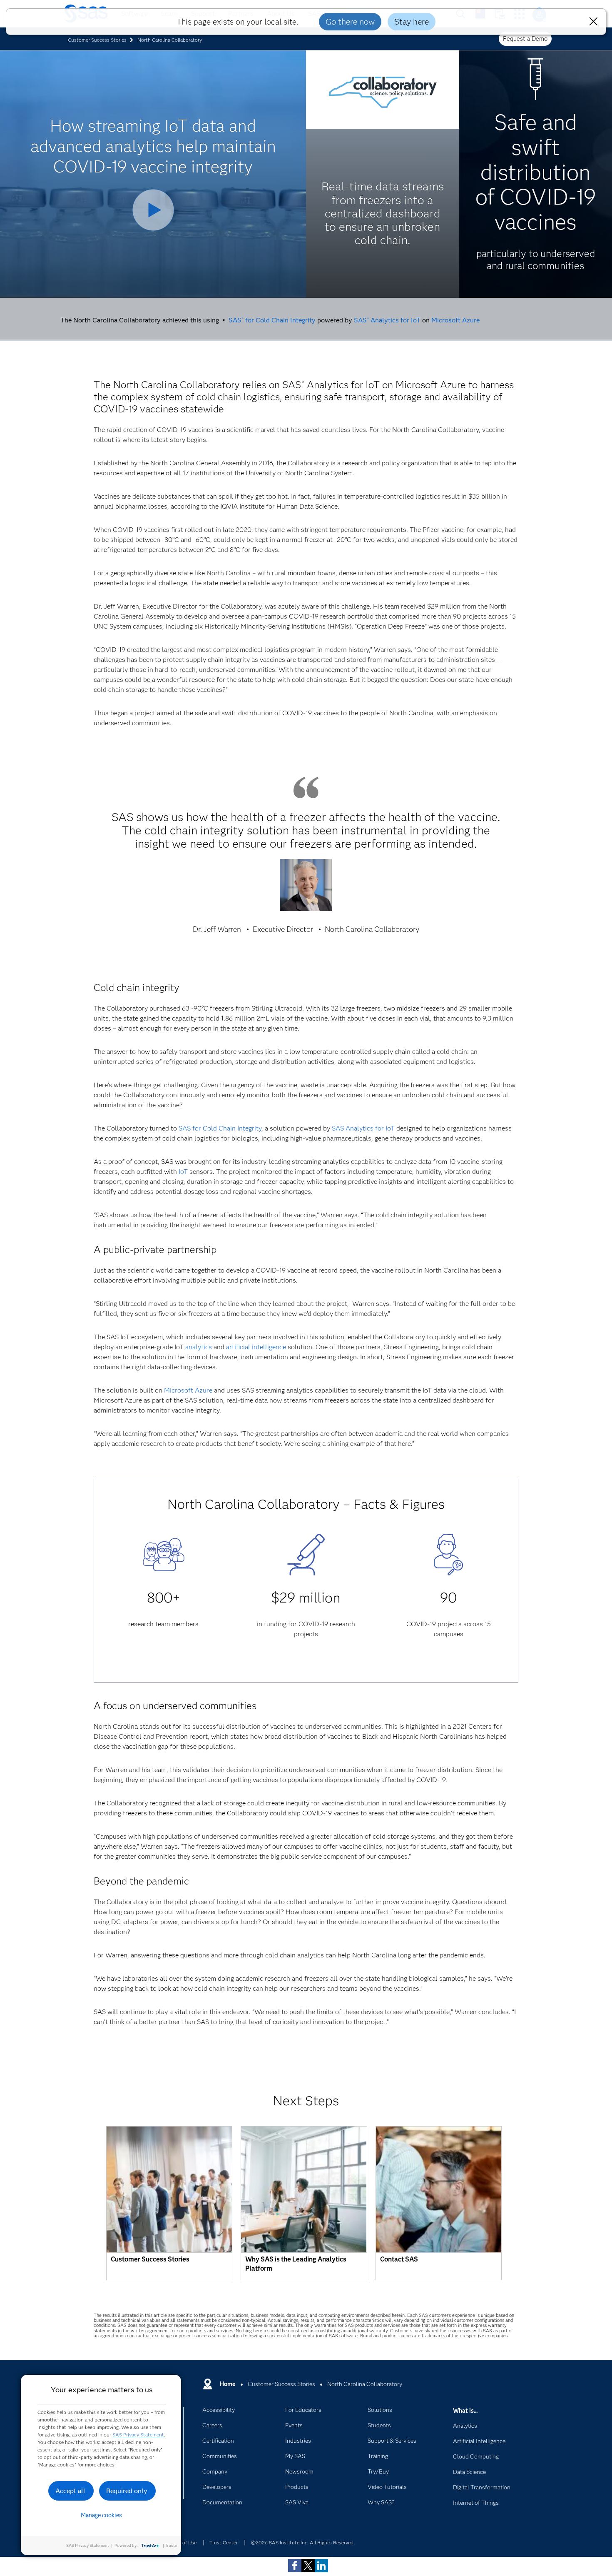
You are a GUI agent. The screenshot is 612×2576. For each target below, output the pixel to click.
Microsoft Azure (455, 320)
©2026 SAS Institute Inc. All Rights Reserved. (303, 2542)
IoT (183, 1172)
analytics (199, 1347)
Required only (127, 2491)
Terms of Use (182, 2542)
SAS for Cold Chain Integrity (272, 320)
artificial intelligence (256, 1347)
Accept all (70, 2491)
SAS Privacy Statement (138, 2435)
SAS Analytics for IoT (387, 320)
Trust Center (224, 2542)
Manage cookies (101, 2515)
